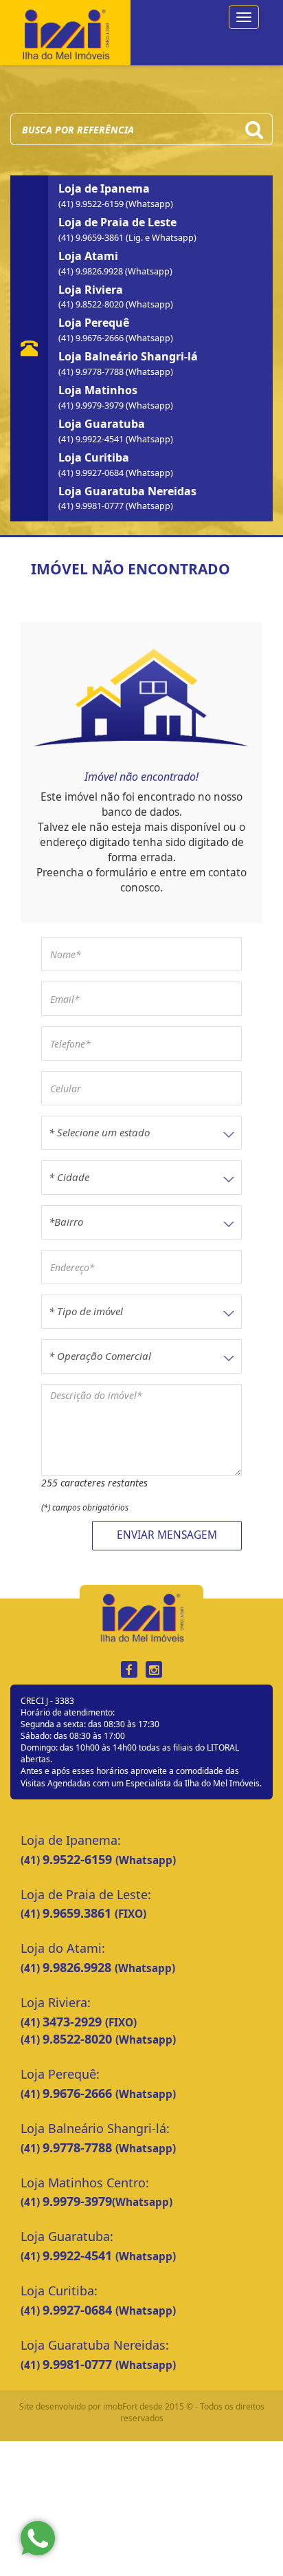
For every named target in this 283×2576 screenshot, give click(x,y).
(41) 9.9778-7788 (92, 372)
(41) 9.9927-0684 (92, 473)
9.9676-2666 (79, 2093)
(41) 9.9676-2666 (92, 338)
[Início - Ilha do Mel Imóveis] (65, 31)
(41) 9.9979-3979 (92, 405)
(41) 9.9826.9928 (92, 271)
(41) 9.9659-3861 (92, 238)
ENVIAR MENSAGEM (167, 1535)
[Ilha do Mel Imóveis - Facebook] (129, 1670)
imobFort (120, 2406)
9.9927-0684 (79, 2310)
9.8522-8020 (79, 2039)
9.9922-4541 (79, 2255)
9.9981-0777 (79, 2364)
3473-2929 (74, 2022)
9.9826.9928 (79, 1967)
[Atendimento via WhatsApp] (38, 2538)
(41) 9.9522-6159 (92, 204)
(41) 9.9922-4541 (92, 439)
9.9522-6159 (79, 1859)
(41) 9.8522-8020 (92, 304)
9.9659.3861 (79, 1913)
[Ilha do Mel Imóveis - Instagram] (154, 1670)
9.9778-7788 (79, 2147)
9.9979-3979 (77, 2201)
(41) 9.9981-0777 (92, 506)
